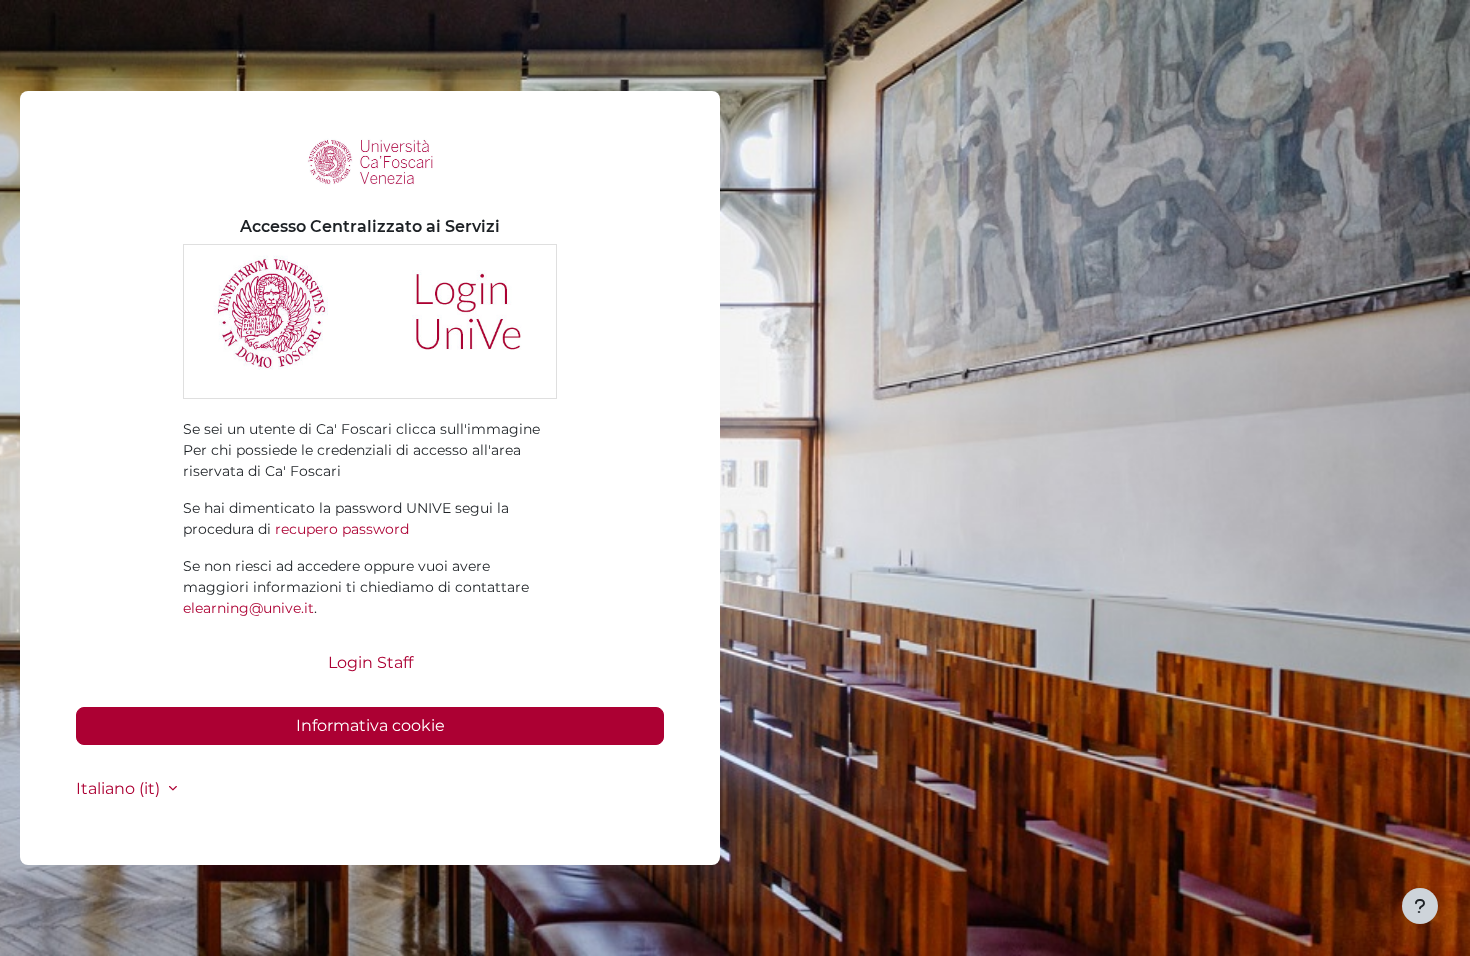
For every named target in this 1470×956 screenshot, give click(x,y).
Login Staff (370, 662)
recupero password (342, 529)
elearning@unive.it (248, 608)
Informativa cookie (370, 725)
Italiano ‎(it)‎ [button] (120, 788)
